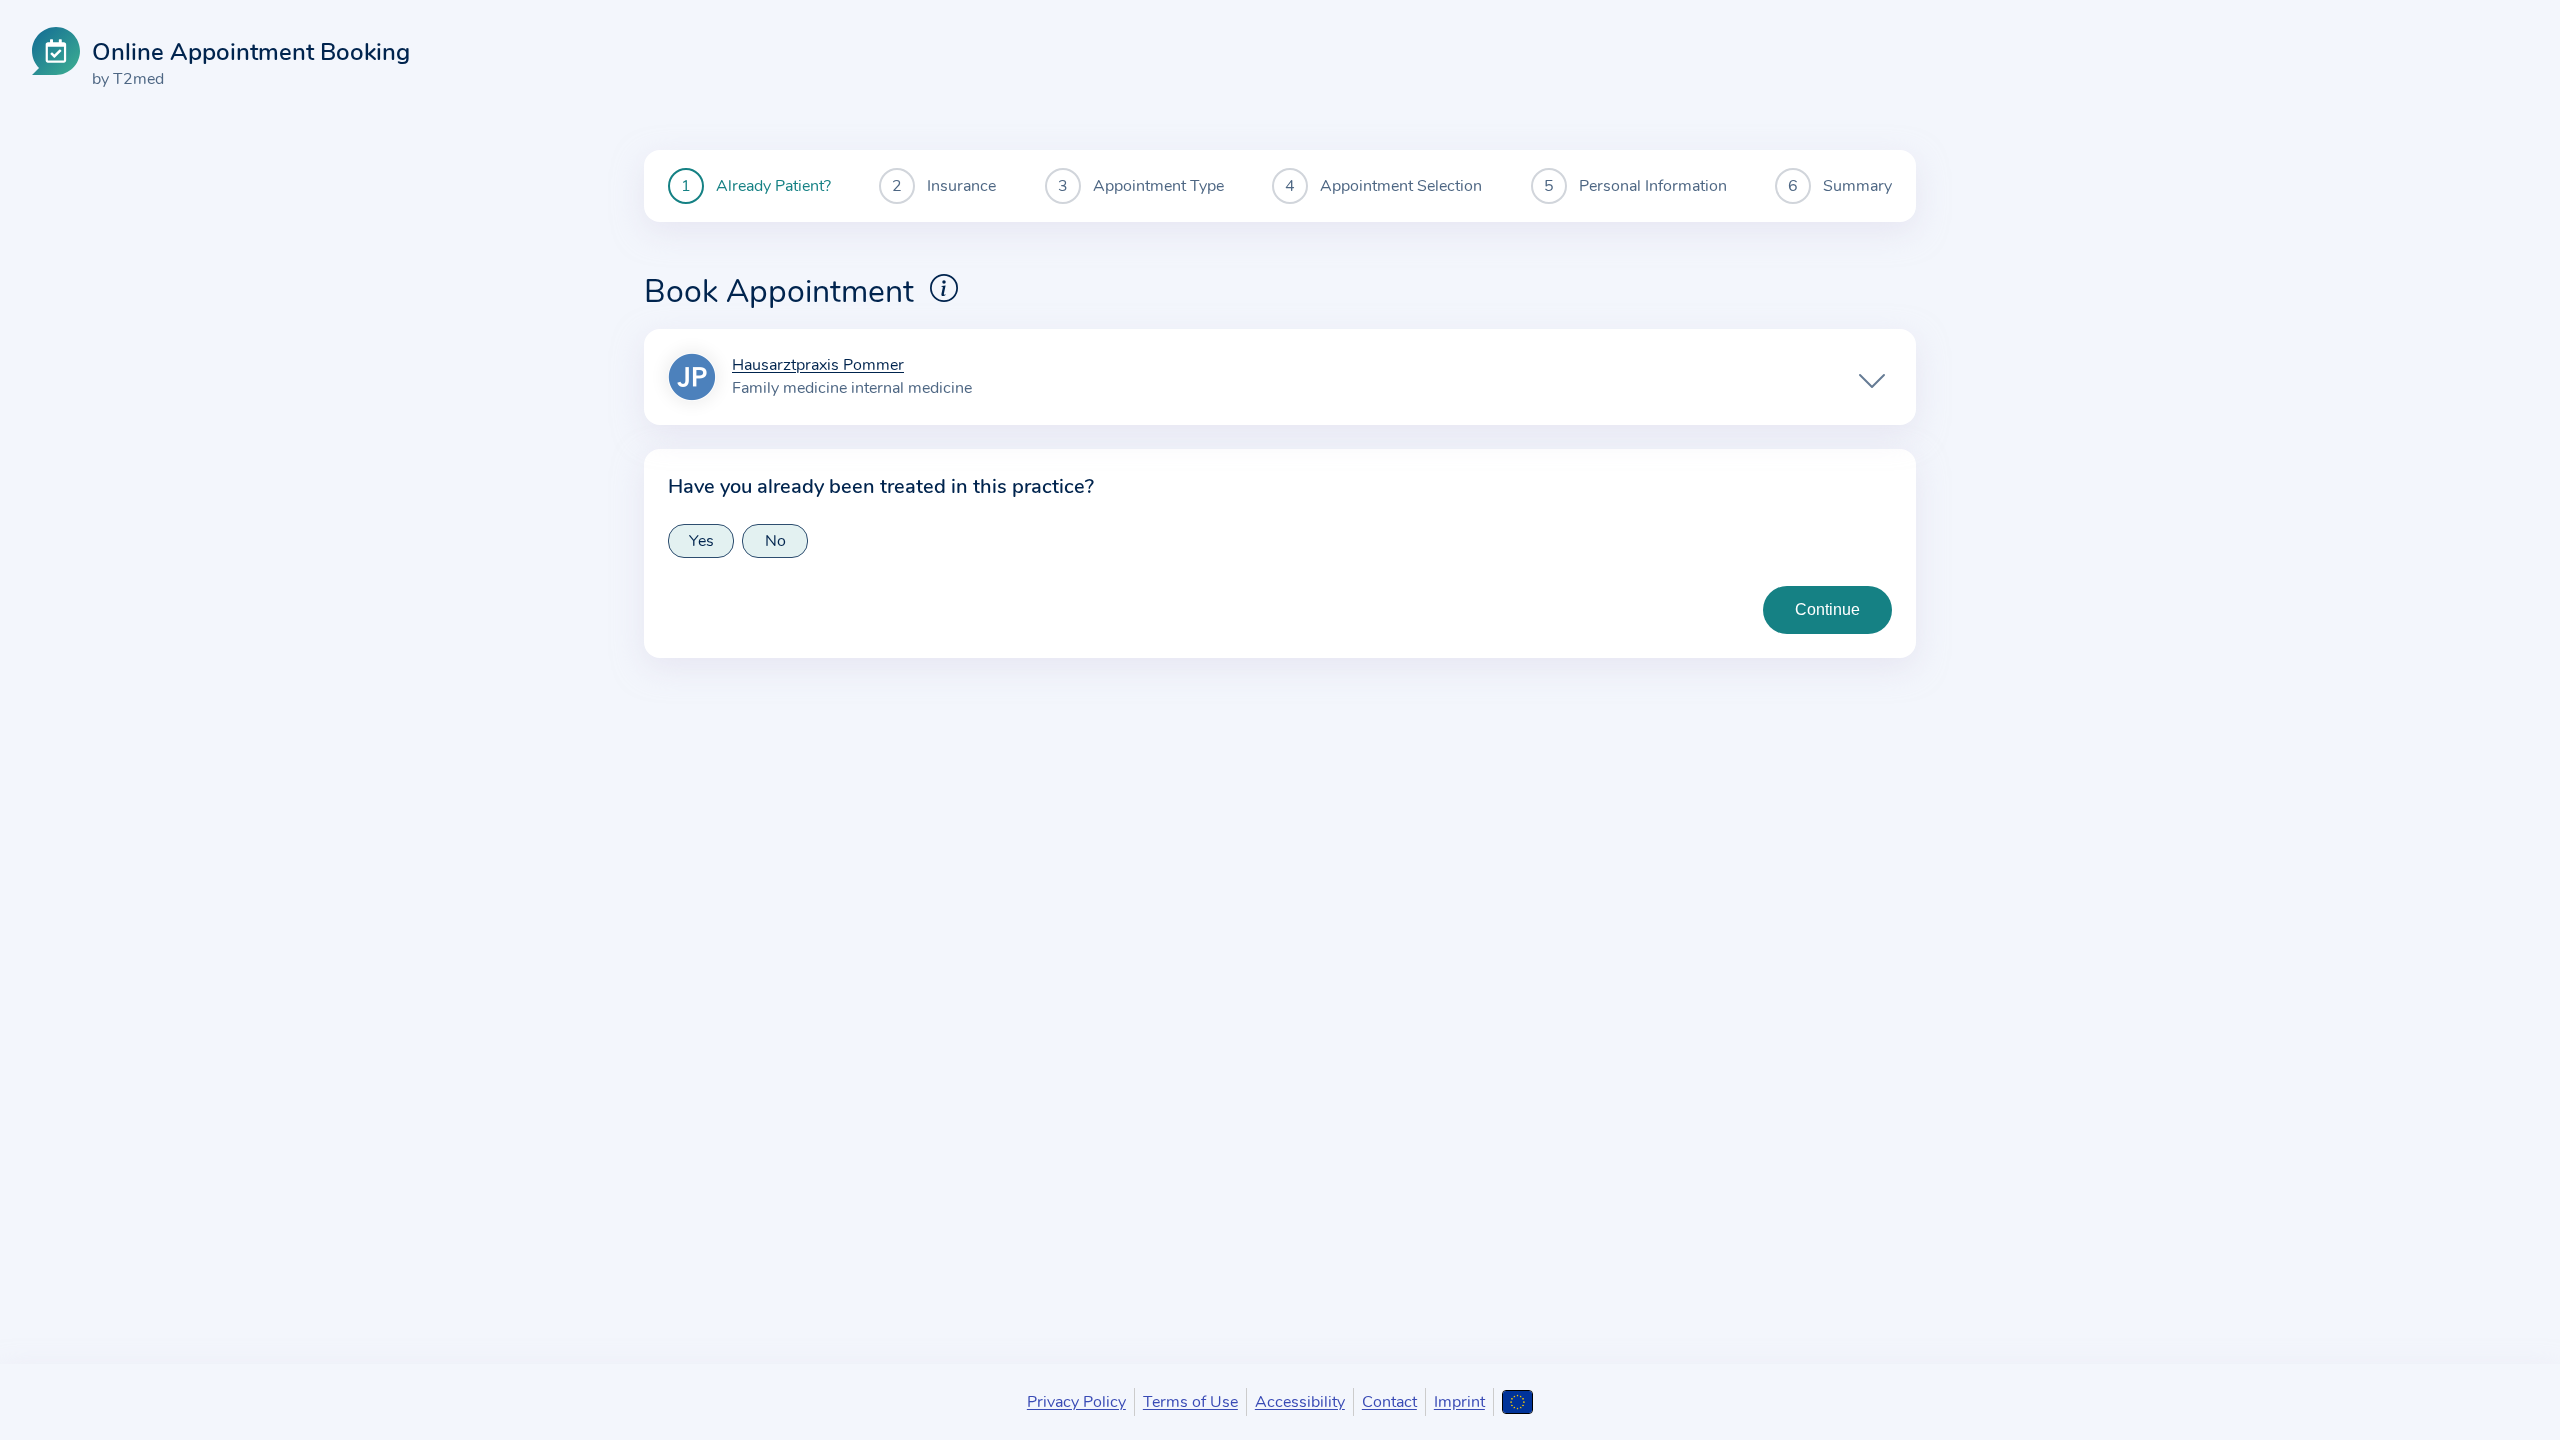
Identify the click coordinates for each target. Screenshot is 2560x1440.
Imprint (1459, 1402)
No (775, 541)
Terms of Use (1190, 1402)
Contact (1389, 1402)
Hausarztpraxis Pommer (818, 366)
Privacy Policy (1076, 1402)
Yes (701, 541)
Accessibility (1300, 1402)
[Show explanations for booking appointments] (944, 288)
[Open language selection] (1517, 1402)
